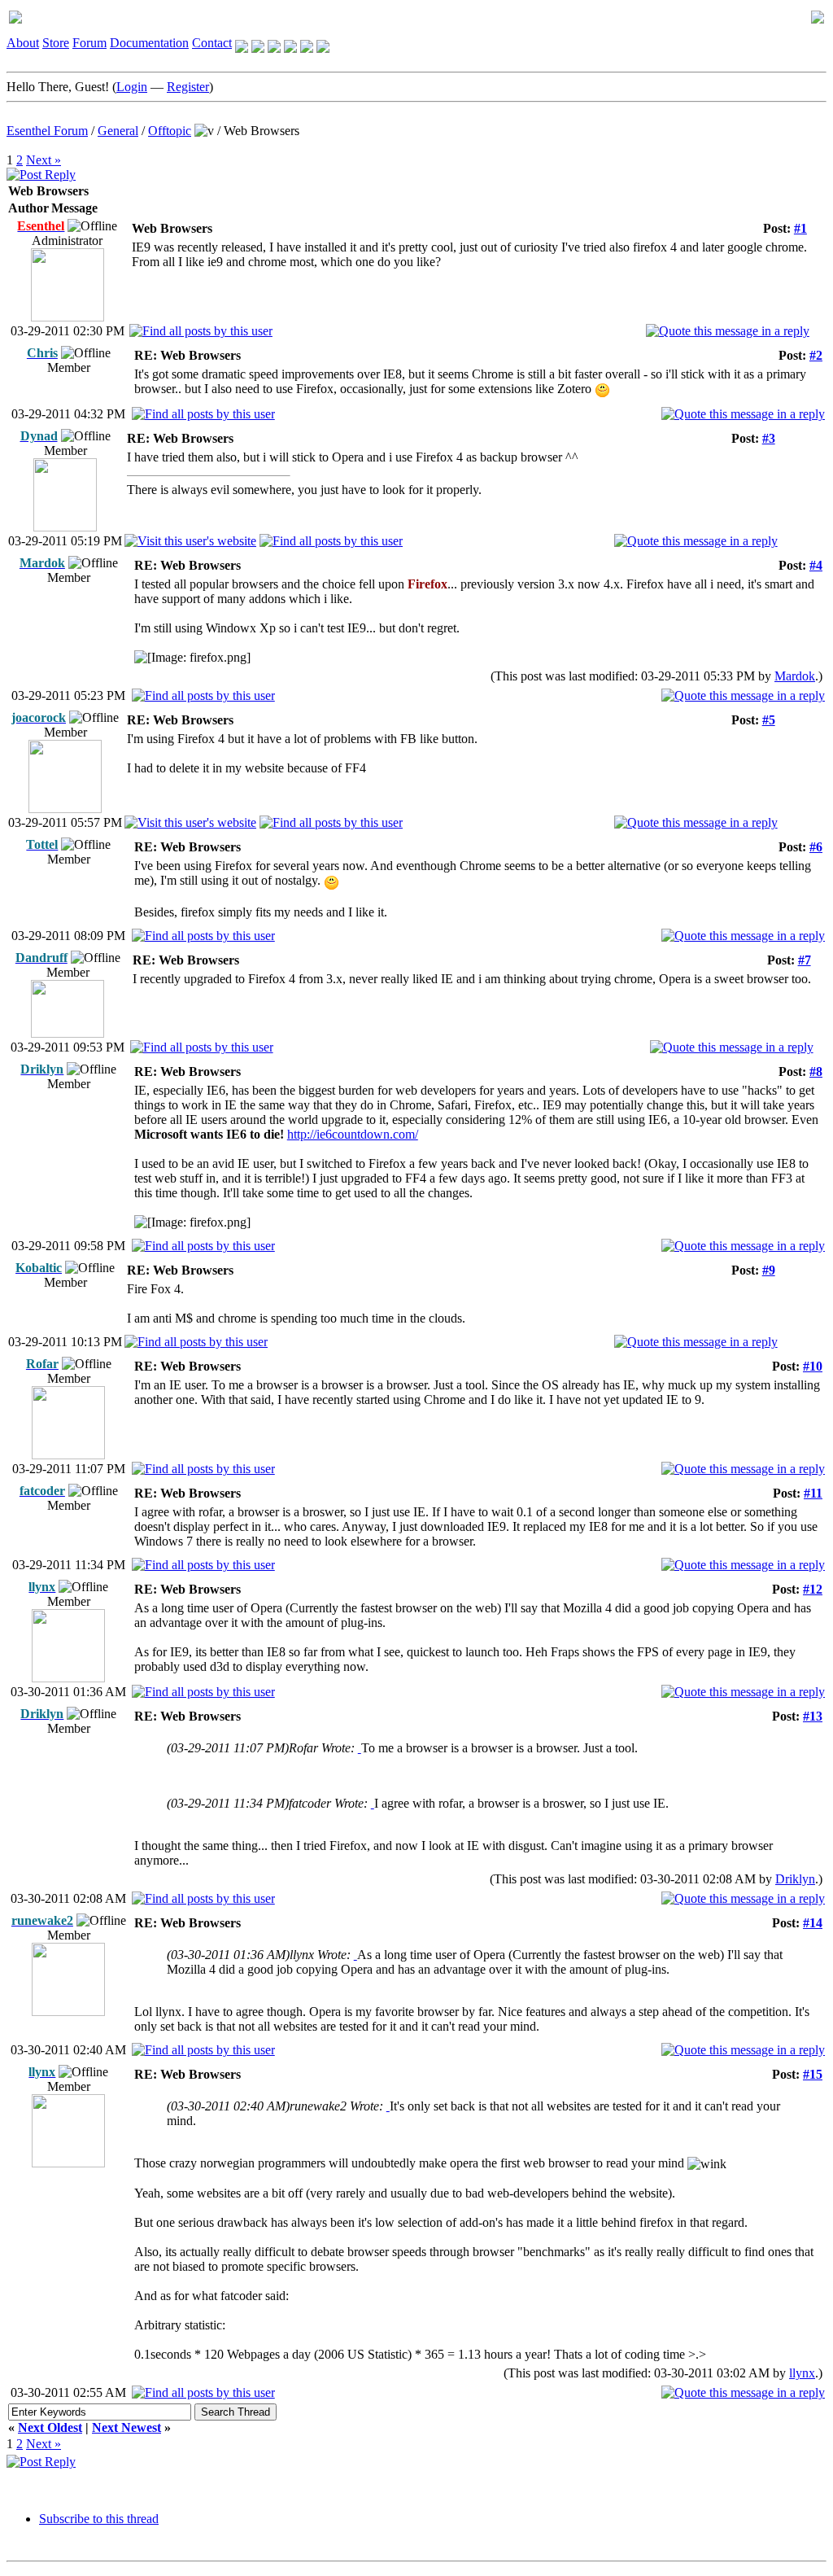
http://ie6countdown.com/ (353, 1134)
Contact (212, 43)
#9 (769, 1270)
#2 (816, 355)
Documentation (149, 43)
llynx (802, 2373)
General (118, 131)
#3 (769, 438)
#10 (813, 1366)
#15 (813, 2074)
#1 (800, 228)
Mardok (795, 676)
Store (56, 43)
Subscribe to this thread (99, 2519)
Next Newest (126, 2427)
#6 (816, 847)
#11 (813, 1493)
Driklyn (795, 1879)
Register (188, 87)
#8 (816, 1072)
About (23, 43)
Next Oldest (50, 2427)
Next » (44, 160)
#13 (813, 1716)
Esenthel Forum (47, 131)
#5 (769, 720)
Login (132, 87)
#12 (813, 1589)
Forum (89, 43)
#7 (805, 960)
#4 (816, 565)
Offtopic (170, 131)
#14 (813, 1923)
